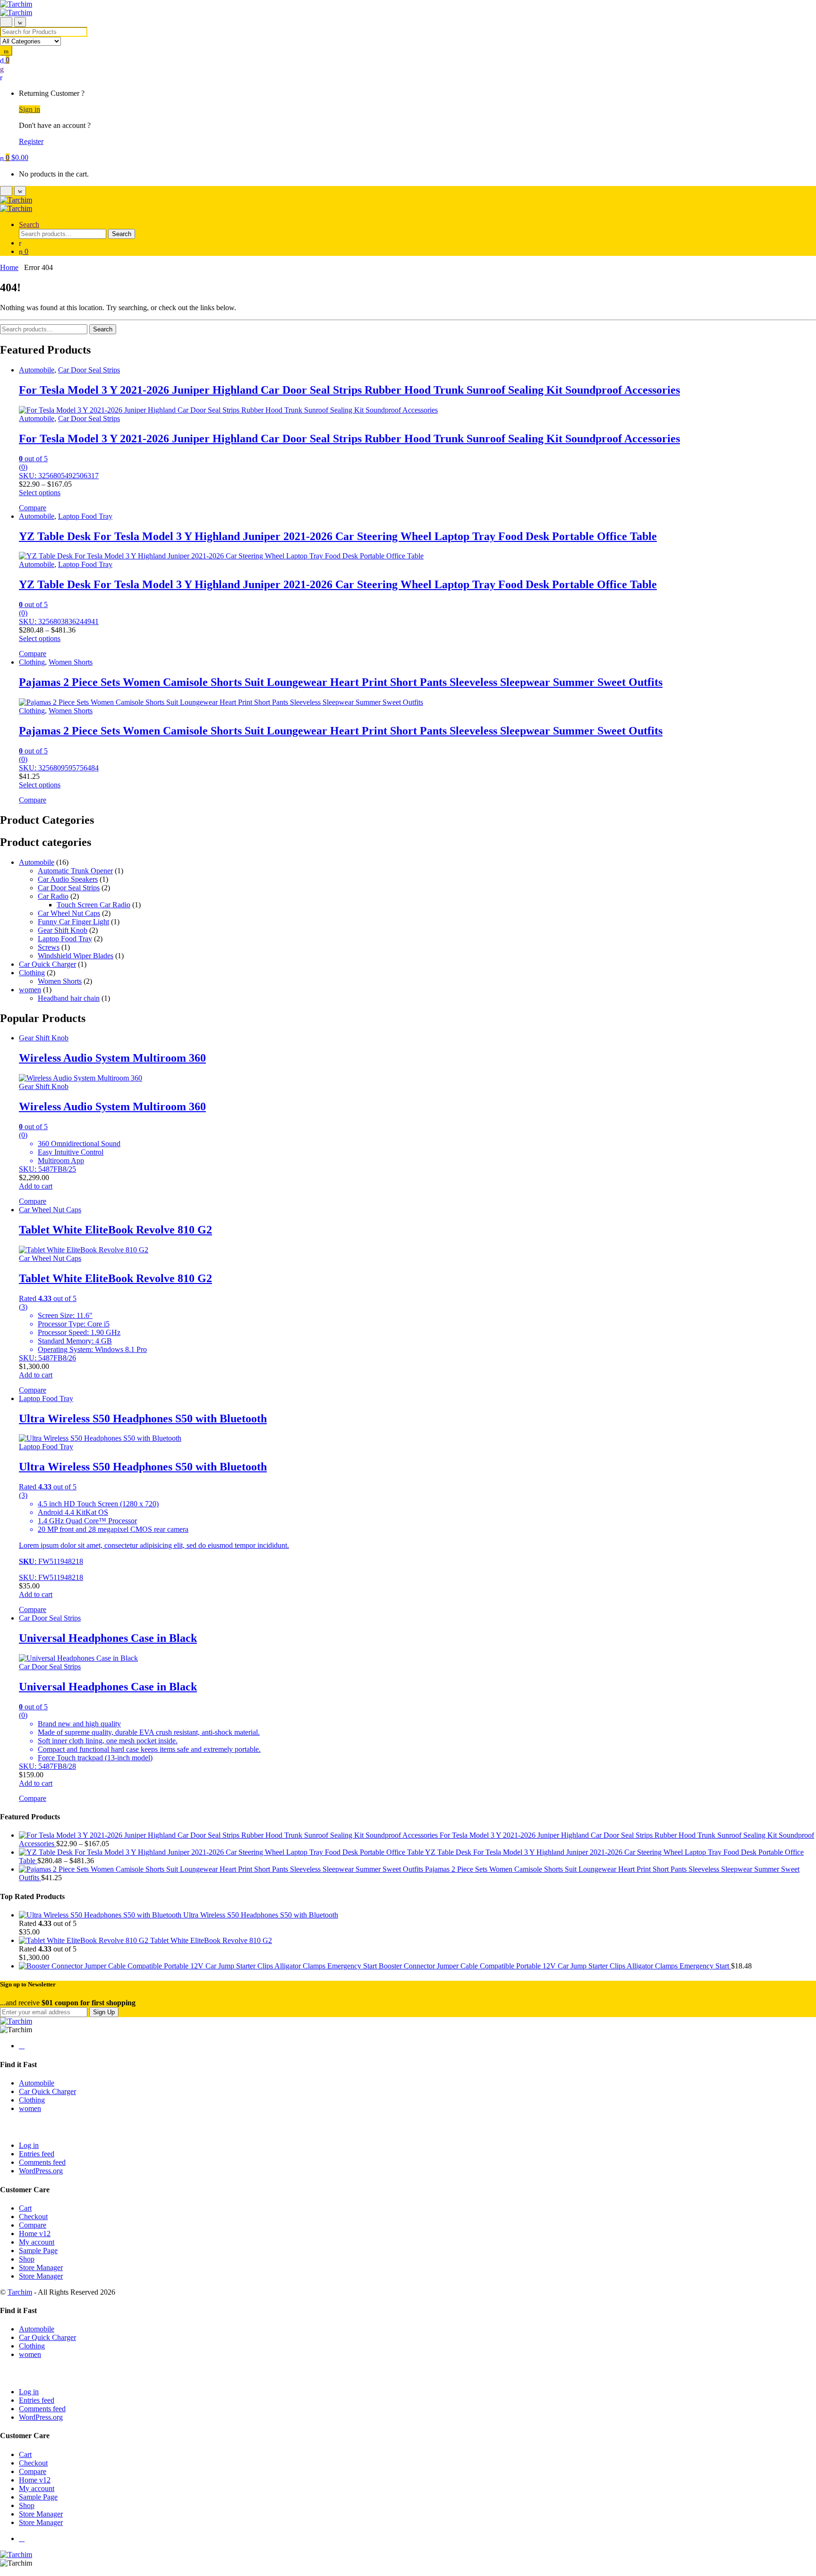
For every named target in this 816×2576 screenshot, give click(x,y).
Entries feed (37, 2154)
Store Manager (41, 2268)
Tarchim (20, 2292)
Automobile (37, 370)
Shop (27, 2259)
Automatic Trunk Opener (75, 871)
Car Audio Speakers (68, 879)
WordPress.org (41, 2171)
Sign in (30, 109)
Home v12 (35, 2234)
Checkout (33, 2217)
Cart (25, 2208)
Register (31, 141)
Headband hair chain (69, 998)
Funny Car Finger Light (73, 922)
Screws (49, 947)
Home (9, 267)
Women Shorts (71, 662)
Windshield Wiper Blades (76, 956)
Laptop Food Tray (85, 516)
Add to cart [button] (36, 1186)
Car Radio (53, 896)
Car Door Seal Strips (89, 370)
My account (37, 2242)
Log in (29, 2145)
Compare (33, 2225)
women (30, 990)
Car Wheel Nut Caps (69, 913)
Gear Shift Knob (63, 930)
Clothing (32, 662)
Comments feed (42, 2162)
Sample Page (38, 2251)
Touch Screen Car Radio (93, 905)
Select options (40, 493)
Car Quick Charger (47, 964)
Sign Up (104, 2012)
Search (29, 224)
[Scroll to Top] (3, 2572)
